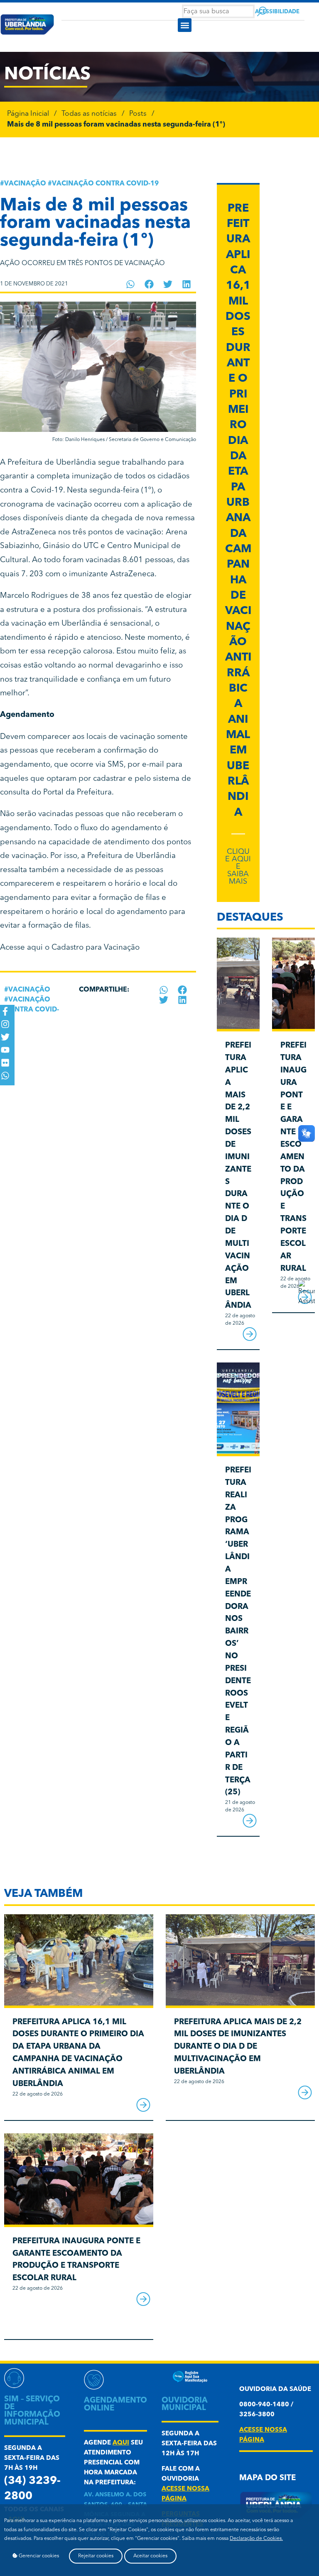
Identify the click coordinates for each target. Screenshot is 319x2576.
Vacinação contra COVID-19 (105, 184)
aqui (121, 2443)
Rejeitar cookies (96, 2556)
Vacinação (25, 184)
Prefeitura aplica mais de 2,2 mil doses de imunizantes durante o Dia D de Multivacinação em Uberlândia (238, 2047)
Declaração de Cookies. (256, 2539)
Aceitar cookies (150, 2556)
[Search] (262, 11)
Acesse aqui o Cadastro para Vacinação (70, 948)
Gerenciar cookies (38, 2556)
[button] (185, 25)
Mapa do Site (267, 2478)
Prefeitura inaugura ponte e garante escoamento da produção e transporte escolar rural (293, 1157)
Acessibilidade (277, 12)
